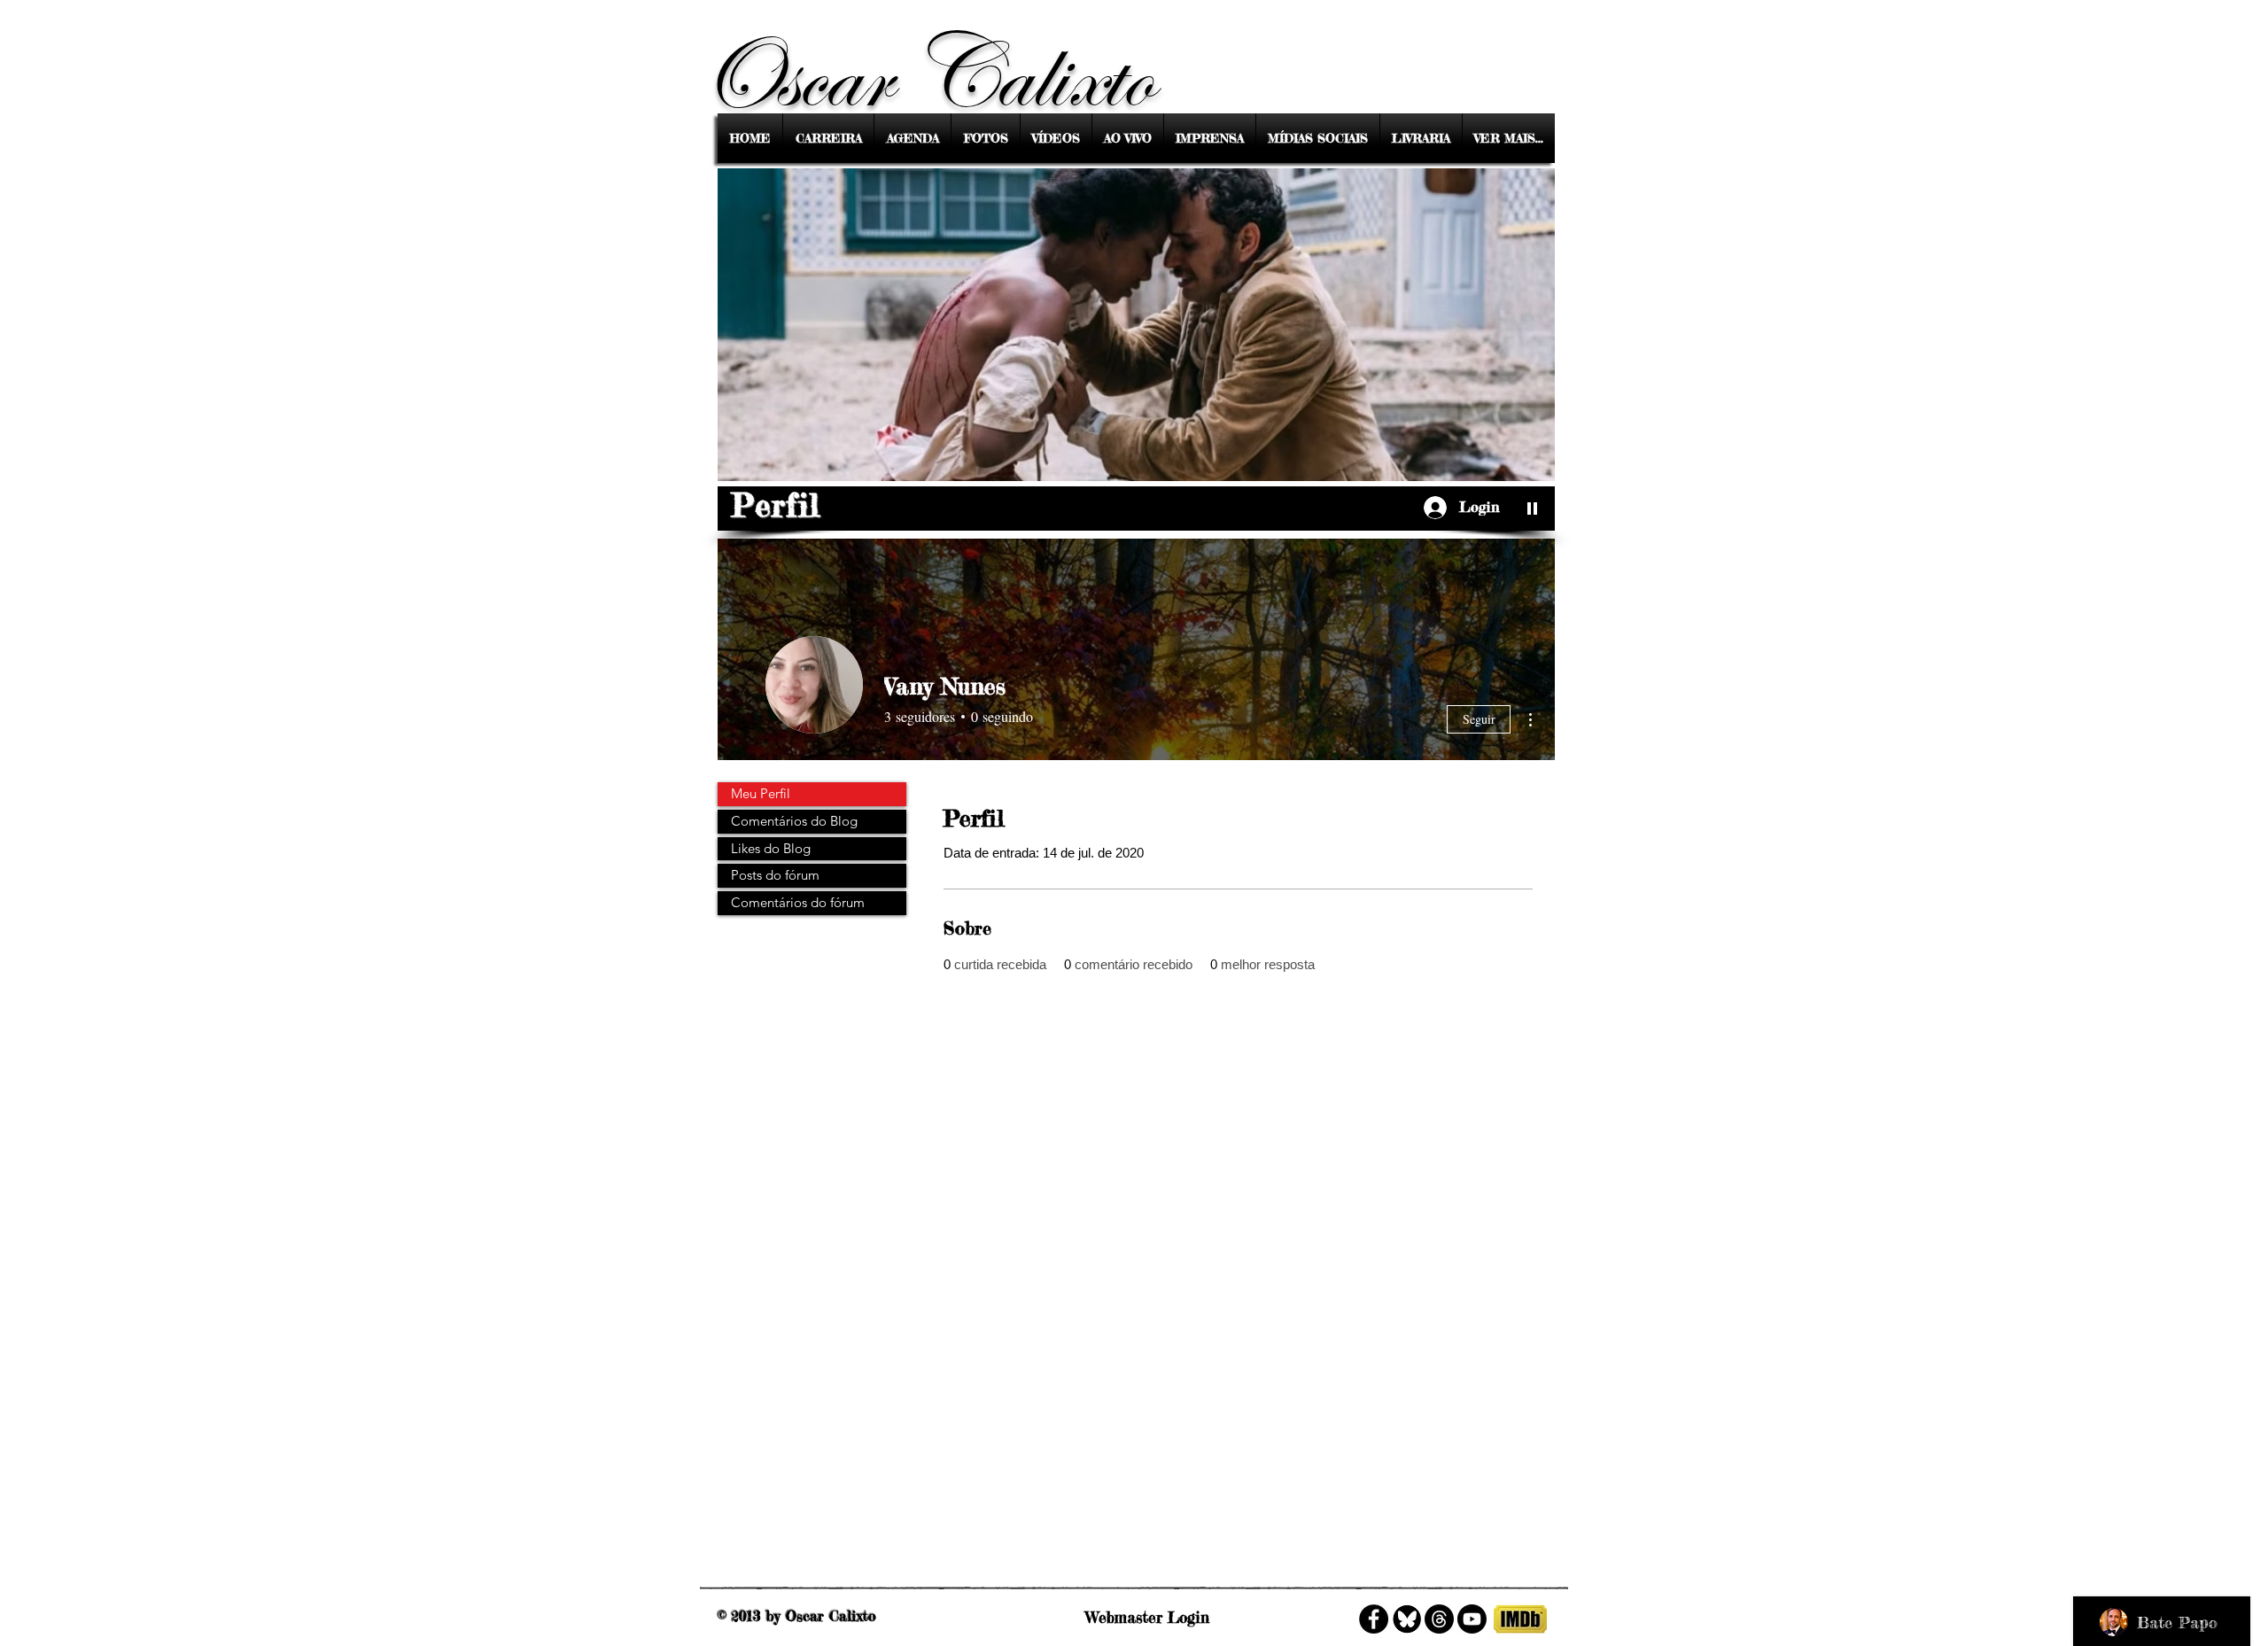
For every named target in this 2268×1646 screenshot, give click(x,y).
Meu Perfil (761, 793)
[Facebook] (1374, 1619)
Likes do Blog (771, 848)
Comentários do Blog (794, 821)
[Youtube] (1472, 1619)
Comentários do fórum (798, 902)
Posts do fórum (775, 875)
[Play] (1533, 508)
